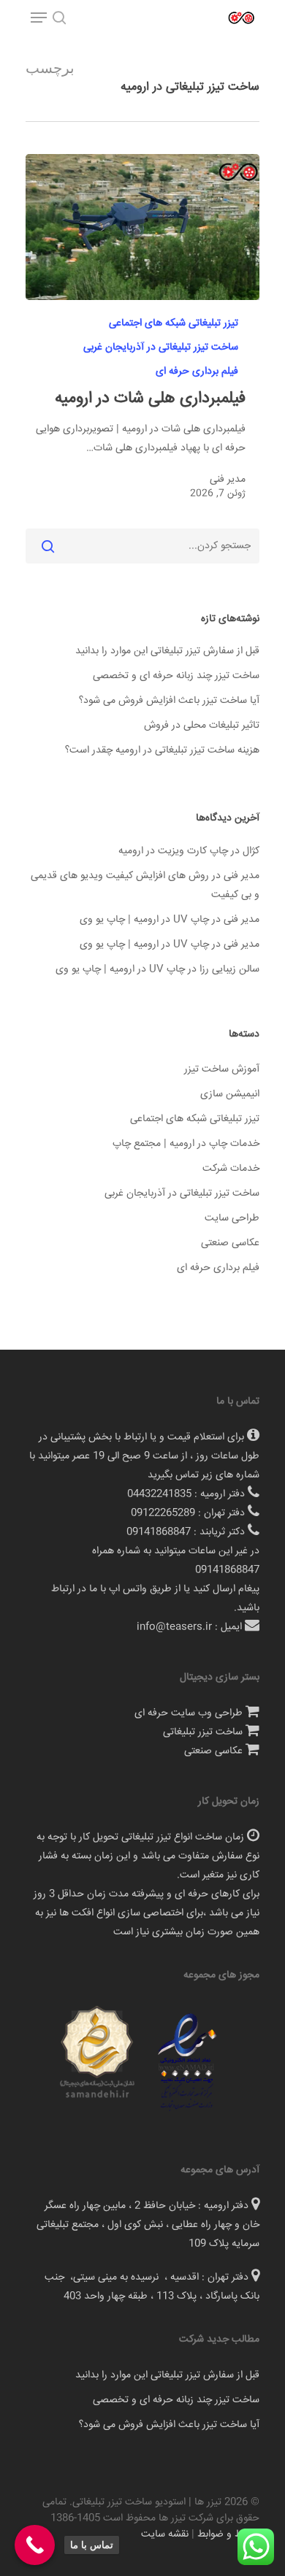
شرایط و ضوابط (228, 2534)
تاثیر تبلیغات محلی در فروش (202, 726)
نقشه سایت (165, 2534)
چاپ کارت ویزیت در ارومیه (173, 851)
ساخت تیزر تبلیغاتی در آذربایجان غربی (161, 348)
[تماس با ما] (35, 2545)
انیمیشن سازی (230, 1094)
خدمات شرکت (231, 1169)
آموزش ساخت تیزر (222, 1069)
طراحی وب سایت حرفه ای (189, 1713)
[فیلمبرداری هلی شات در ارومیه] (142, 227)
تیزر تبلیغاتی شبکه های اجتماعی (174, 324)
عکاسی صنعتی (230, 1243)
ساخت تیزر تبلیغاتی (203, 1732)
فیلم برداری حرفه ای (197, 372)
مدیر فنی (228, 480)
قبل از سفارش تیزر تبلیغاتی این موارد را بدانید (167, 651)
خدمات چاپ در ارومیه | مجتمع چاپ (186, 1144)
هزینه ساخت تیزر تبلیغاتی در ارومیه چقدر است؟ (162, 750)
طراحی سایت (232, 1218)
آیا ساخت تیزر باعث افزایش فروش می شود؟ (169, 701)
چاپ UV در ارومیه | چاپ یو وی (144, 920)
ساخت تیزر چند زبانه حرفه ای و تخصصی (176, 676)
